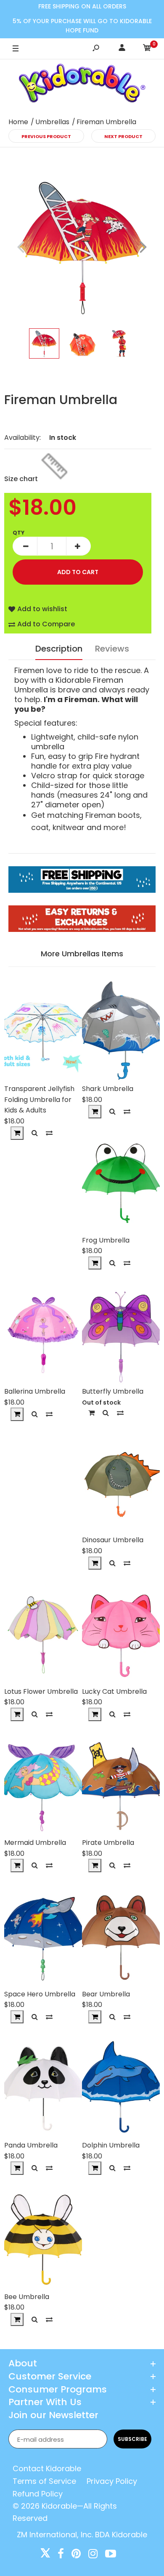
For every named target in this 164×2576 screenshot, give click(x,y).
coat (40, 827)
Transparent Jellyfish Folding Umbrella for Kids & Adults (39, 1099)
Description (59, 649)
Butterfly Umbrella (113, 1391)
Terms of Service (44, 2481)
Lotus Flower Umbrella (41, 1691)
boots (129, 815)
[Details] (91, 1413)
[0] (147, 49)
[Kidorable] (82, 85)
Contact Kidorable (47, 2468)
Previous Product (46, 136)
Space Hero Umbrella (40, 1994)
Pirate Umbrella (108, 1843)
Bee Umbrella (27, 2297)
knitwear (69, 827)
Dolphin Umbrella (111, 2145)
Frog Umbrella (106, 1240)
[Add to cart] (17, 1133)
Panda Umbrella (31, 2145)
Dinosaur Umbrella (113, 1540)
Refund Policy (38, 2494)
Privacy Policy (112, 2481)
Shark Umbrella (108, 1089)
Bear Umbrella (106, 1994)
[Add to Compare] (49, 1133)
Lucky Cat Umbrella (114, 1691)
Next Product (123, 136)
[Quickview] (35, 1133)
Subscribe (132, 2439)
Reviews (112, 649)
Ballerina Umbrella (35, 1391)
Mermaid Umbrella (35, 1843)
